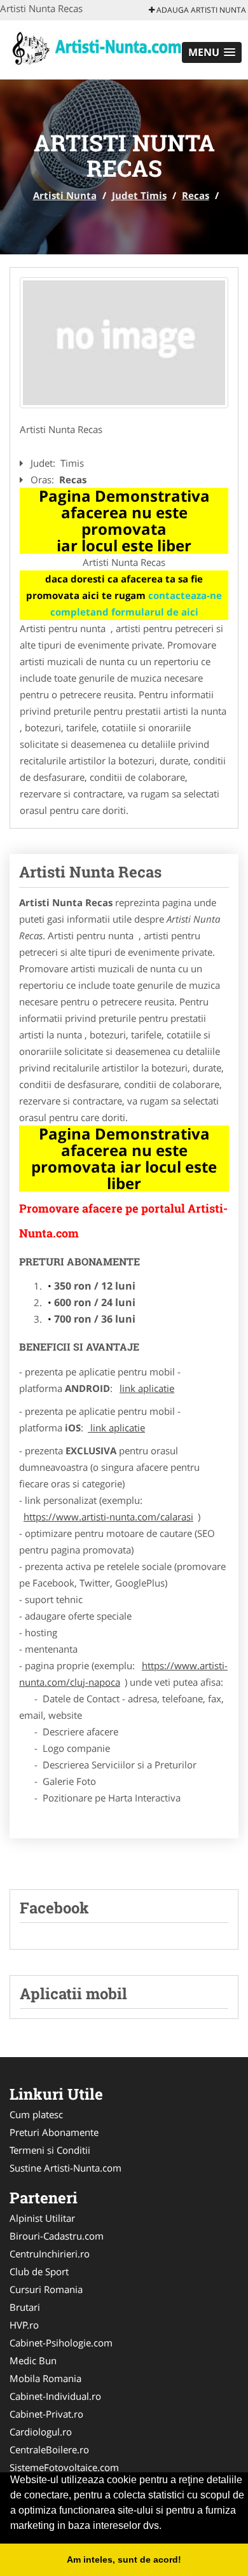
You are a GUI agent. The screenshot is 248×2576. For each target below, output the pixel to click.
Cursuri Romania (46, 2289)
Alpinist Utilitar (42, 2218)
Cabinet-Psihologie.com (61, 2343)
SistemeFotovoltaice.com (64, 2467)
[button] (212, 52)
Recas (196, 195)
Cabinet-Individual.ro (55, 2396)
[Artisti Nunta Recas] (124, 343)
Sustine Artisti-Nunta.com (65, 2168)
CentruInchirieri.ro (50, 2254)
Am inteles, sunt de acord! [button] (124, 2559)
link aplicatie (147, 1388)
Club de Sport (39, 2271)
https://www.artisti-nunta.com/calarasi (108, 1517)
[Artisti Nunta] (95, 49)
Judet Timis (139, 195)
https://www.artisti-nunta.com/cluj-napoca (123, 1674)
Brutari (25, 2307)
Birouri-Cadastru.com (57, 2236)
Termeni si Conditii (50, 2150)
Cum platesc (36, 2114)
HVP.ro (24, 2325)
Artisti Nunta (65, 195)
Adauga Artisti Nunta (200, 10)
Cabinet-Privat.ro (46, 2414)
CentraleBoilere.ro (49, 2449)
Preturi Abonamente (54, 2132)
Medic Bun (33, 2360)
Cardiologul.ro (41, 2432)
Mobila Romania (45, 2378)
